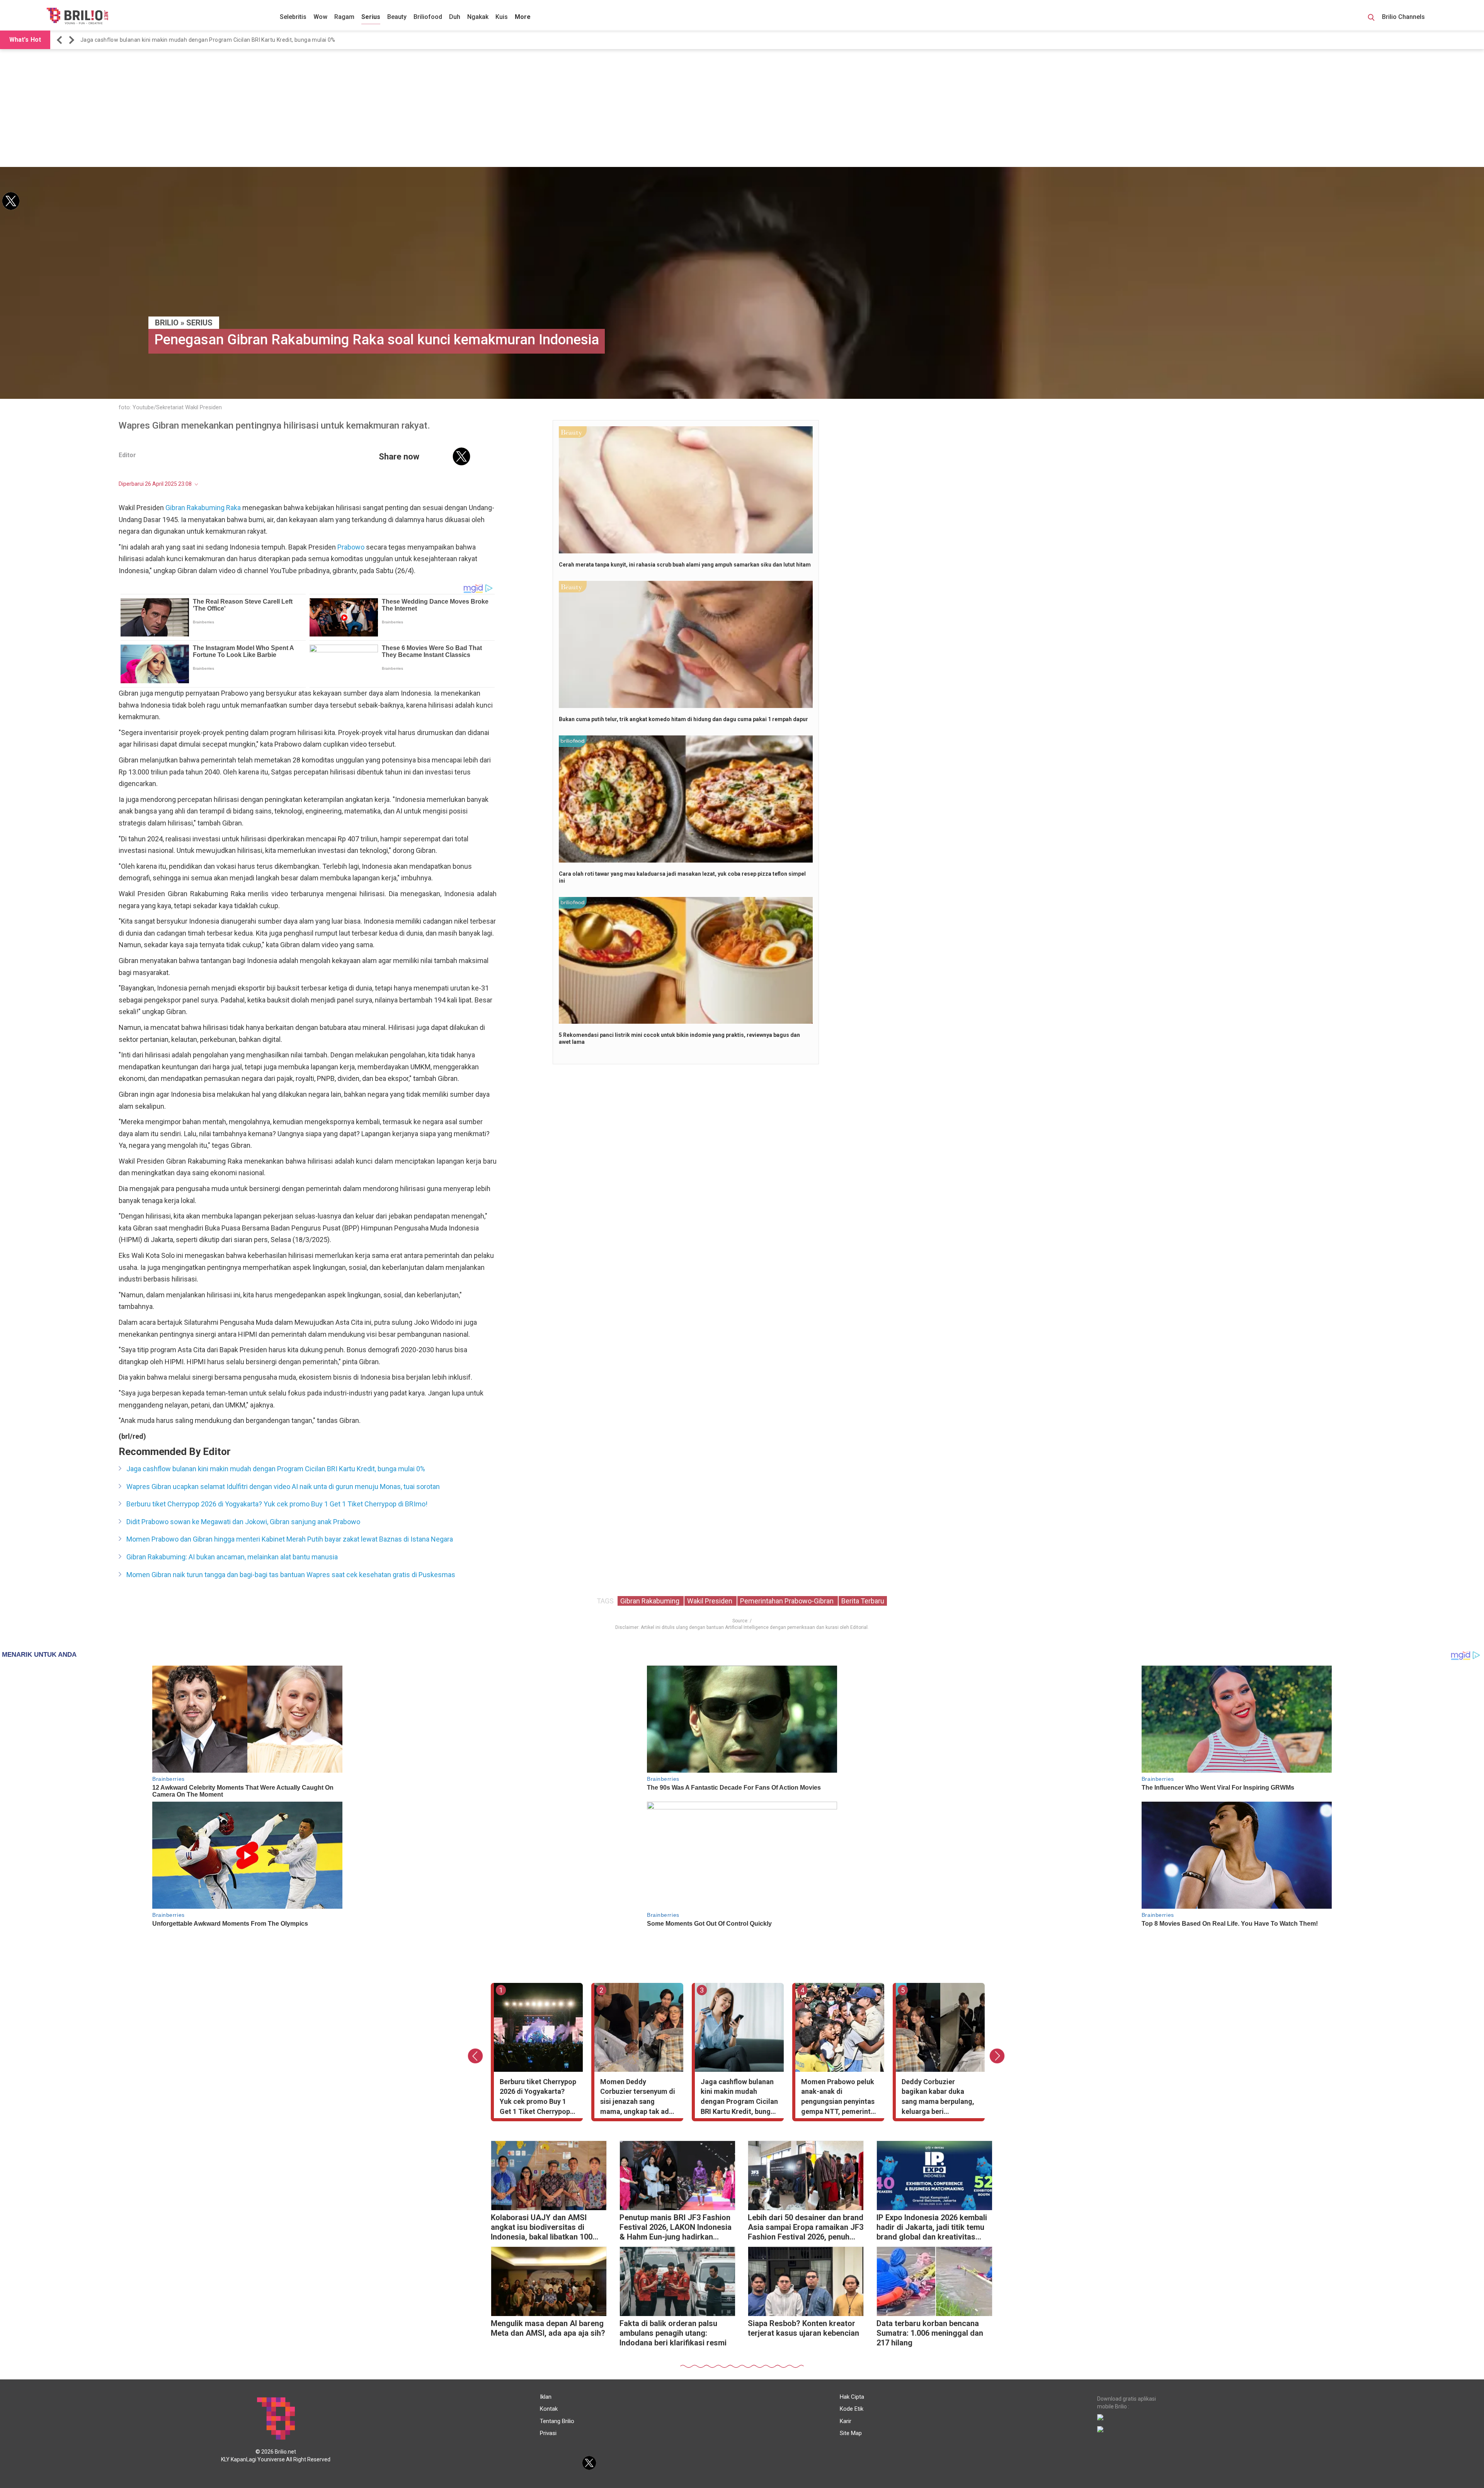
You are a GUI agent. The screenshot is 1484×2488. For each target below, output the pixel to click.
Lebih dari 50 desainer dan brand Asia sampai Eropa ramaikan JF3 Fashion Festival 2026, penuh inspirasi (806, 2228)
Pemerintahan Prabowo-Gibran (788, 1601)
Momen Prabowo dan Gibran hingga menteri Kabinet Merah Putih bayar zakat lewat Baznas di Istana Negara (290, 1539)
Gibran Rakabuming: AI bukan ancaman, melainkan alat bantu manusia (232, 1557)
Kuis (502, 17)
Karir (846, 2421)
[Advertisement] (742, 109)
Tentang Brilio (557, 2421)
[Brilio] (77, 16)
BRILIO (167, 323)
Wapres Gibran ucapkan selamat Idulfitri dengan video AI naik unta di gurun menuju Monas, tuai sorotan (283, 1487)
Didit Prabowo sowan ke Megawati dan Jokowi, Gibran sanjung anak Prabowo (243, 1522)
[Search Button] (1371, 19)
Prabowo (351, 547)
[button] (61, 40)
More (523, 17)
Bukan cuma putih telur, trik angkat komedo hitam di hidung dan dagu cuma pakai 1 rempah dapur (683, 719)
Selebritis (293, 17)
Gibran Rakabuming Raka (203, 508)
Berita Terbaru (863, 1601)
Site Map (851, 2433)
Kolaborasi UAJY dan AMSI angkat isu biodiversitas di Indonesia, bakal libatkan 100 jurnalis (542, 2228)
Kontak (549, 2409)
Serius (371, 17)
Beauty (397, 17)
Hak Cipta (852, 2397)
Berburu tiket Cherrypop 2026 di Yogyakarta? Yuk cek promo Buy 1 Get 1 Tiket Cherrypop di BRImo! (277, 1504)
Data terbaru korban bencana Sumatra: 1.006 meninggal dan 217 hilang (930, 2333)
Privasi (548, 2433)
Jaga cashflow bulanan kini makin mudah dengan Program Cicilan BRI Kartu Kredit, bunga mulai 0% (208, 40)
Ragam (344, 17)
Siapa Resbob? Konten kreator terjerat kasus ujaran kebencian (803, 2328)
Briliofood (428, 17)
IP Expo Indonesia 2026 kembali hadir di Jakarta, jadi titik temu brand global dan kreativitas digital (932, 2228)
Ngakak (478, 17)
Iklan (546, 2397)
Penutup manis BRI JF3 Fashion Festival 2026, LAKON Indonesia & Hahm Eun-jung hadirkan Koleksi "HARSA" (676, 2228)
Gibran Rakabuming (651, 1601)
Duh (455, 17)
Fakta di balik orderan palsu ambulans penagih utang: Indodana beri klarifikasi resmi (673, 2333)
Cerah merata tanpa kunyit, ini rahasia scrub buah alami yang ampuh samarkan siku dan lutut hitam (685, 565)
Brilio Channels (1404, 17)
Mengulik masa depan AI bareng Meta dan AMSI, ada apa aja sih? (548, 2328)
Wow (320, 17)
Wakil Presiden (711, 1601)
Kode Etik (852, 2409)
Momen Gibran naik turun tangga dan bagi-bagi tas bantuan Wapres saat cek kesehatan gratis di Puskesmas (291, 1575)
